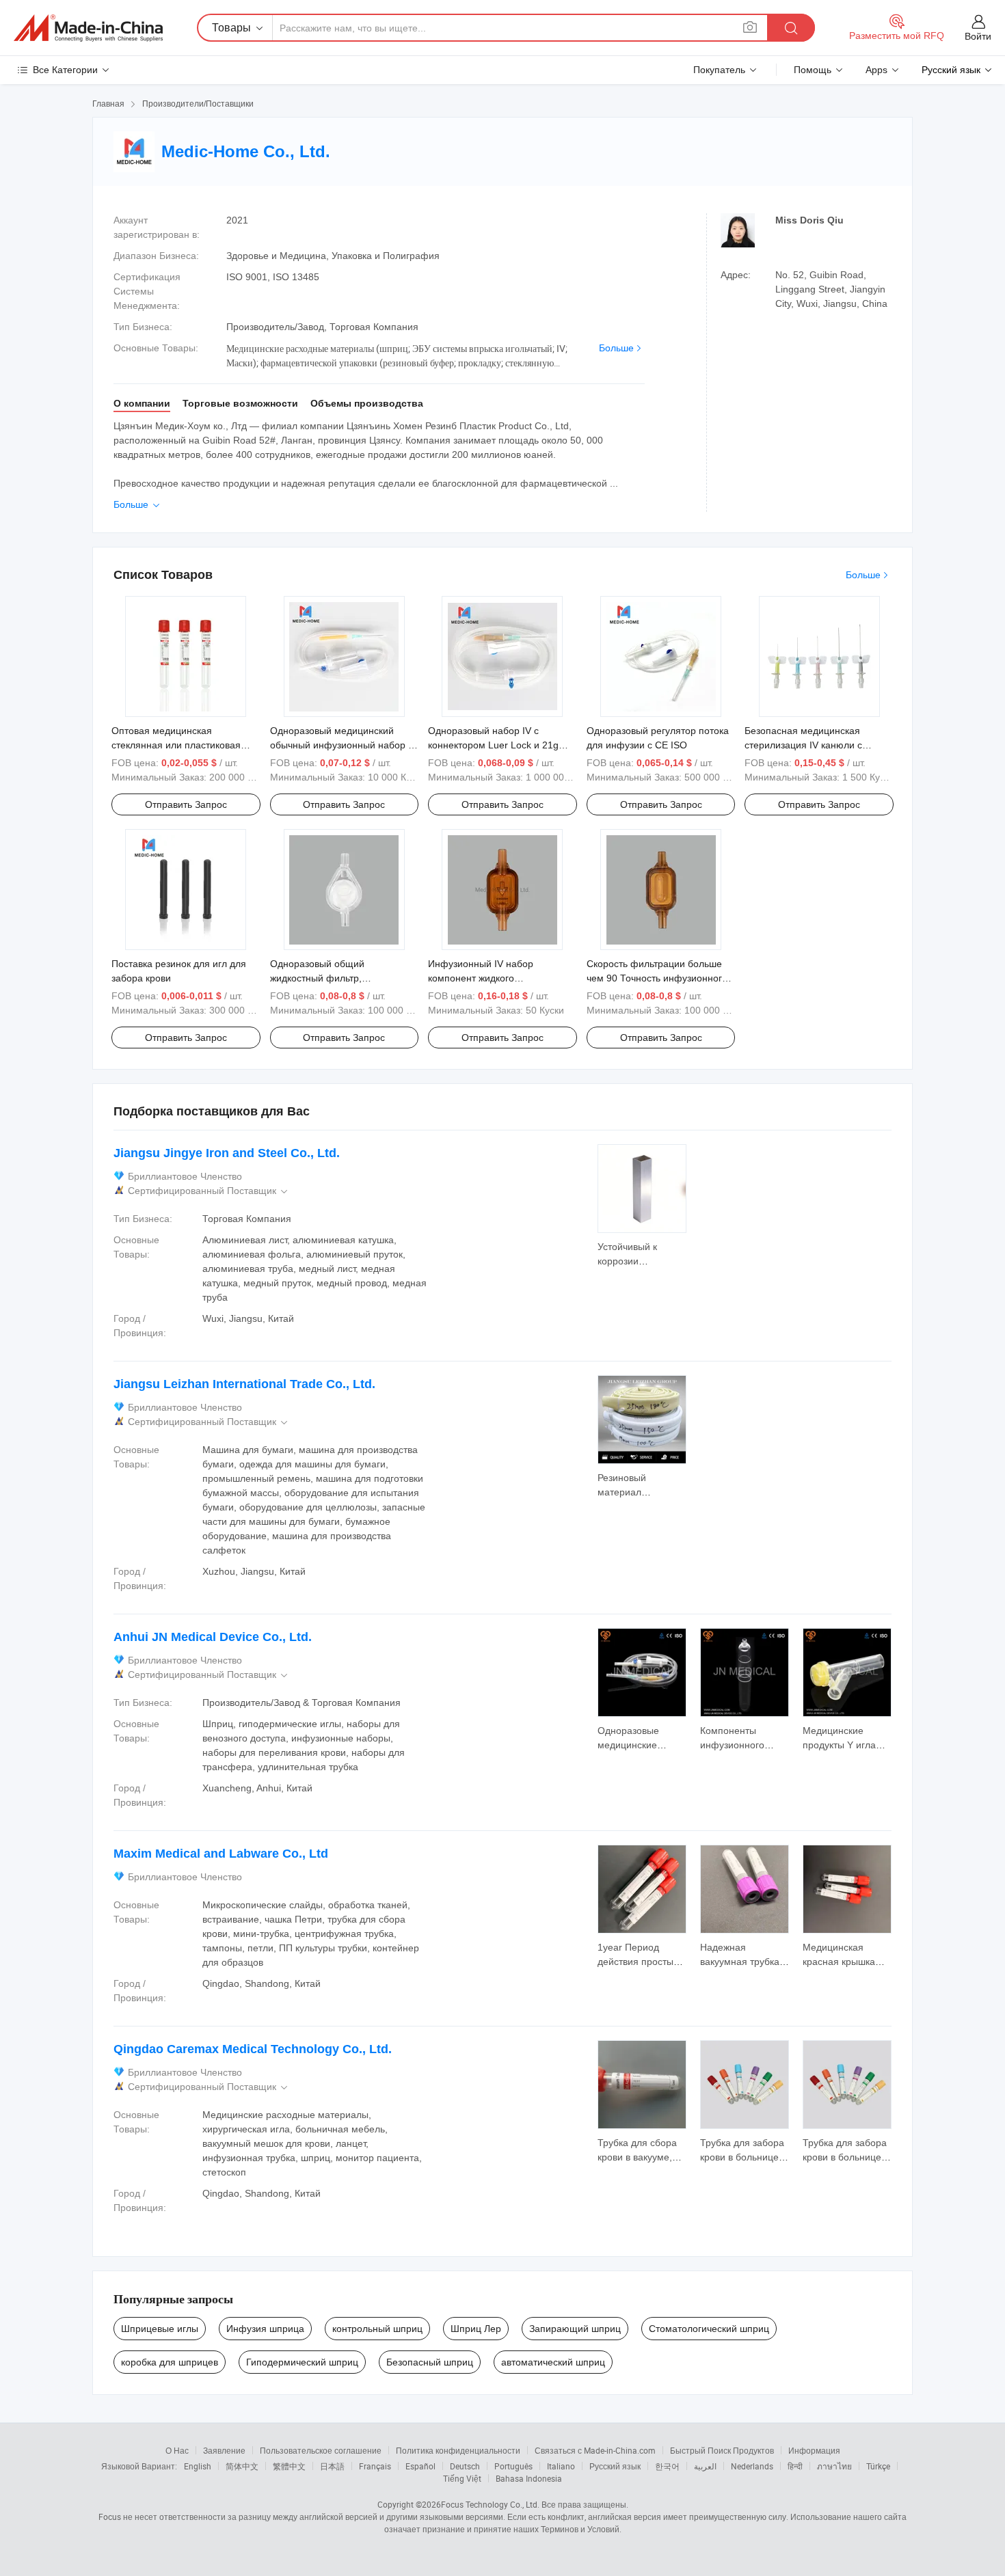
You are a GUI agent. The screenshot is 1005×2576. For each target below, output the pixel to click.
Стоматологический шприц (709, 2329)
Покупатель (719, 70)
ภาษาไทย (834, 2466)
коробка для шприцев (170, 2362)
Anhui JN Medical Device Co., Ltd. (213, 1637)
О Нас (177, 2450)
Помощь (813, 70)
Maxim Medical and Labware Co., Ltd (221, 1854)
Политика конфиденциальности (458, 2450)
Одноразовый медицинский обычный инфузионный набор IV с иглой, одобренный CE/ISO (344, 745)
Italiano (561, 2466)
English (198, 2466)
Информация (814, 2450)
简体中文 (242, 2466)
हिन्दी (795, 2466)
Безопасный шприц (430, 2362)
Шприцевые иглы (160, 2329)
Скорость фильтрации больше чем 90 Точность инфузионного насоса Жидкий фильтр (657, 978)
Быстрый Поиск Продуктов (722, 2450)
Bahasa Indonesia (529, 2478)
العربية (705, 2466)
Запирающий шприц (575, 2329)
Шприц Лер (476, 2329)
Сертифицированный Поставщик (209, 1191)
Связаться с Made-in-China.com (595, 2450)
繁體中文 (289, 2466)
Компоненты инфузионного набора (732, 1745)
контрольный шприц (377, 2329)
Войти (978, 36)
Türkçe (878, 2466)
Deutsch (465, 2466)
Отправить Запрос (186, 804)
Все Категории (65, 70)
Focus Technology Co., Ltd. (490, 2504)
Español (420, 2466)
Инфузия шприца (265, 2329)
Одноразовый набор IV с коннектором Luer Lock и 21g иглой (493, 745)
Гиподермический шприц (302, 2362)
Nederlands (752, 2466)
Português (513, 2466)
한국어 (667, 2466)
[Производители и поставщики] (88, 28)
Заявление (224, 2450)
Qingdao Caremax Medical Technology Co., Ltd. (253, 2049)
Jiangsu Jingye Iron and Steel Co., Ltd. (227, 1153)
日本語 (332, 2466)
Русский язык (615, 2466)
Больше (616, 348)
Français (375, 2466)
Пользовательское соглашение (321, 2450)
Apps (876, 70)
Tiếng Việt (462, 2478)
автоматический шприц (553, 2362)
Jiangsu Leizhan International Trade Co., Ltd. (244, 1384)
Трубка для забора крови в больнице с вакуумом (743, 2157)
